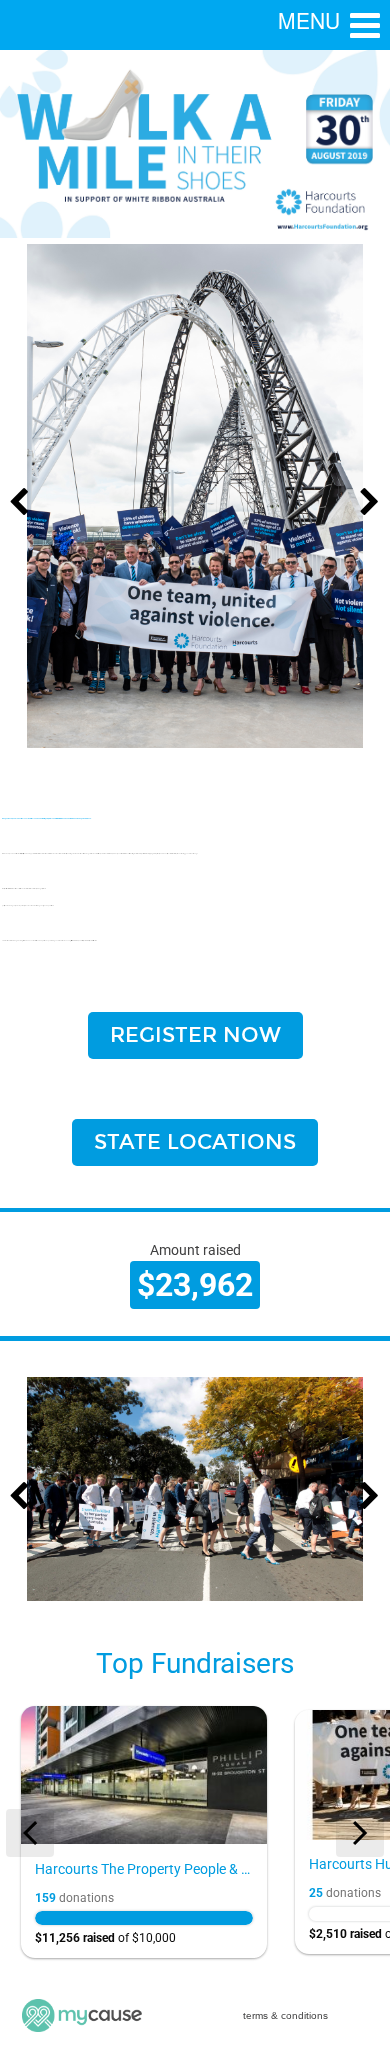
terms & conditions (285, 2015)
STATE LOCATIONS (195, 1142)
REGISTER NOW (195, 1035)
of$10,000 (105, 1938)
